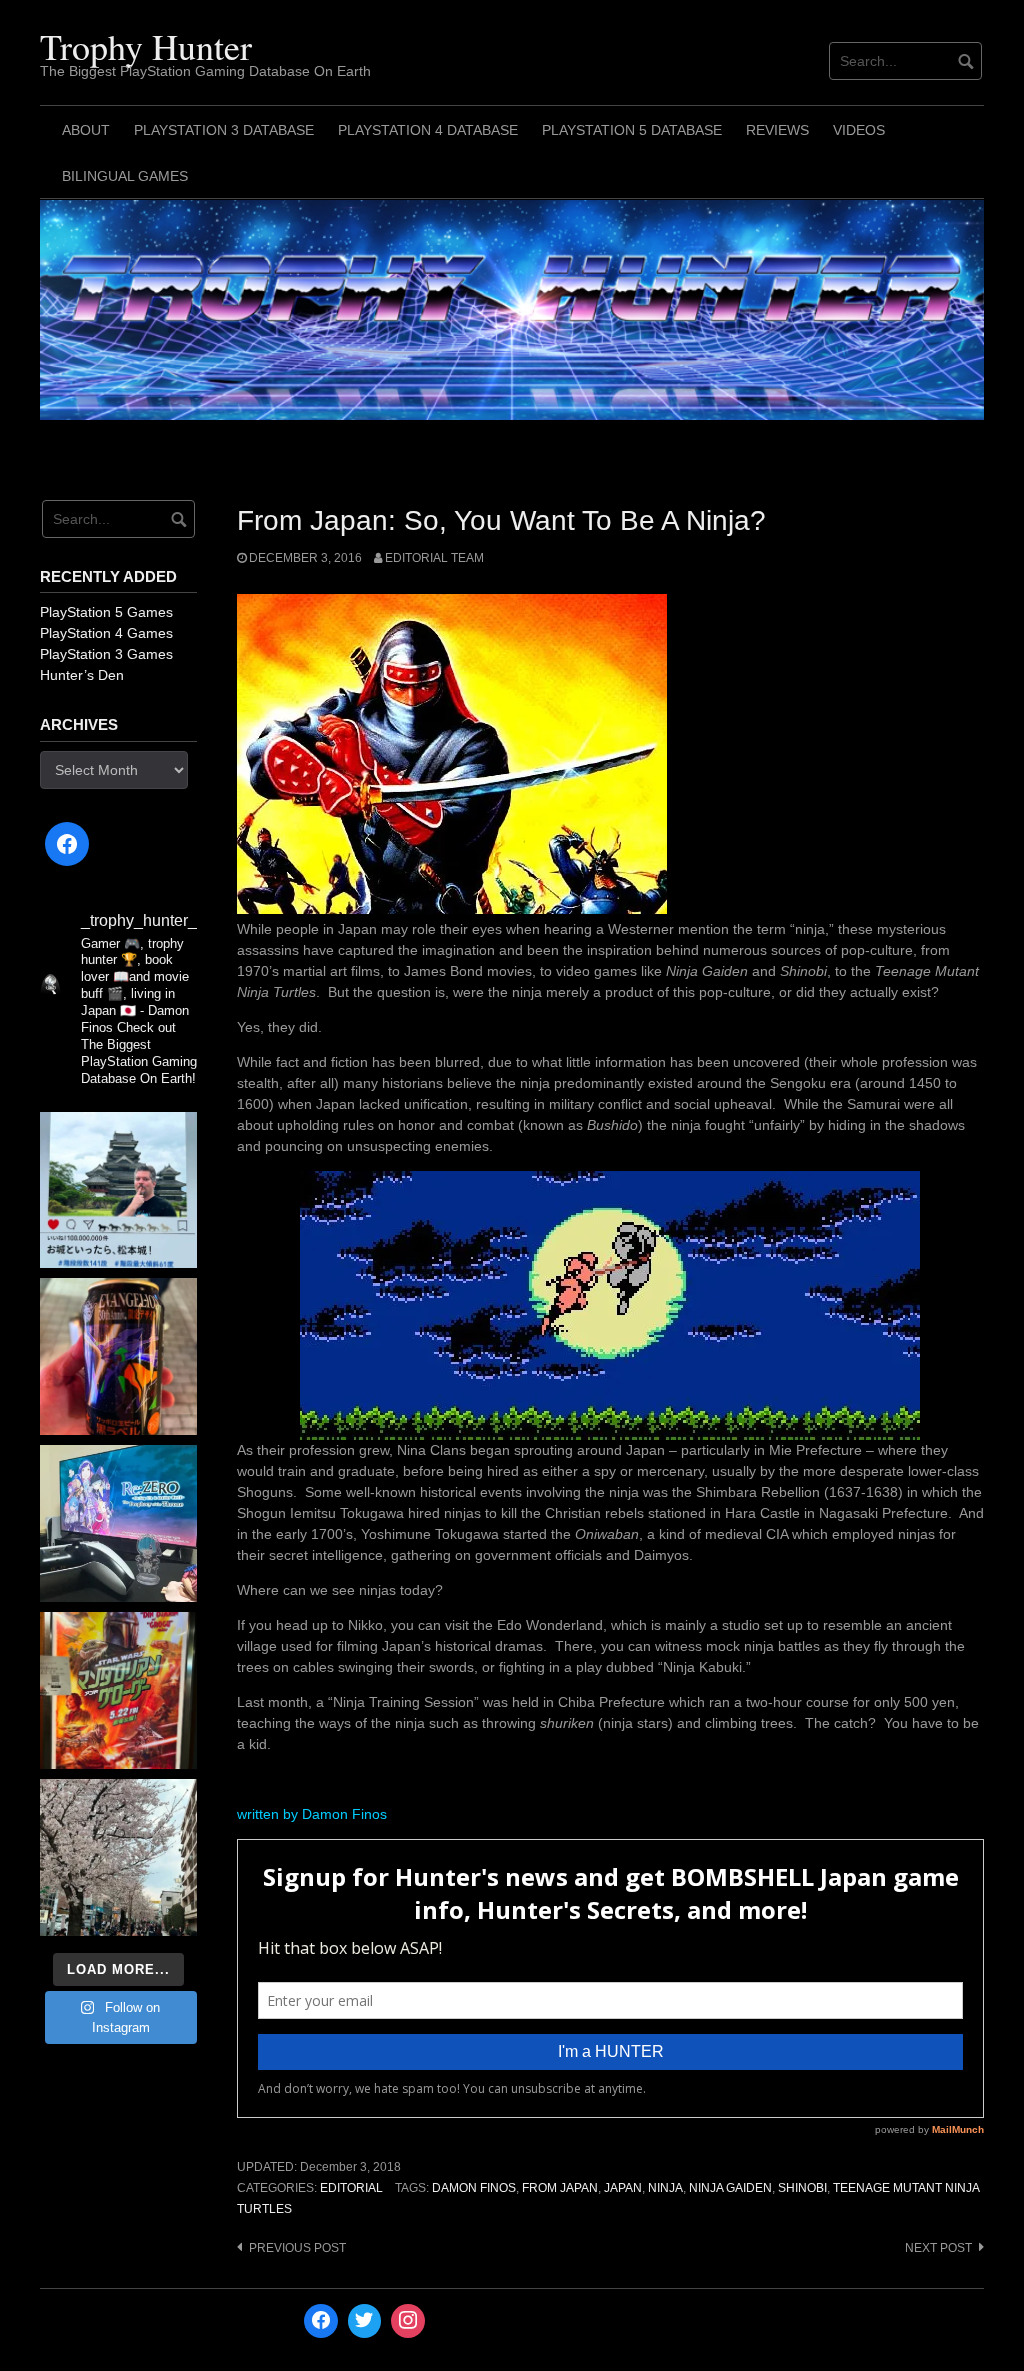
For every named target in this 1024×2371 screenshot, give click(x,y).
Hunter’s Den (82, 675)
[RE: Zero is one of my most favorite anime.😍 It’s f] (118, 1523)
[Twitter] (365, 2321)
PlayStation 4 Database (428, 130)
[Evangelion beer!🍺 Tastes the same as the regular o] (118, 1356)
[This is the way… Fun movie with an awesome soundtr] (118, 1690)
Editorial (351, 2188)
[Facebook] (67, 844)
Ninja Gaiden (730, 2188)
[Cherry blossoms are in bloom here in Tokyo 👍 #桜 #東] (118, 1857)
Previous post (297, 2248)
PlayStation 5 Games (106, 612)
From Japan (560, 2188)
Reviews (777, 130)
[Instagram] (408, 2321)
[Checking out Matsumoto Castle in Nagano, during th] (118, 1190)
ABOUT (86, 130)
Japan (623, 2188)
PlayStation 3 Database (224, 130)
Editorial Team (434, 558)
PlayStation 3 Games (106, 654)
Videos (859, 130)
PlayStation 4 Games (106, 633)
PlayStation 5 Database (632, 130)
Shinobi (802, 2188)
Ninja (665, 2188)
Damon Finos (474, 2188)
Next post (938, 2248)
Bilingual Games (125, 176)
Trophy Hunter (146, 46)
